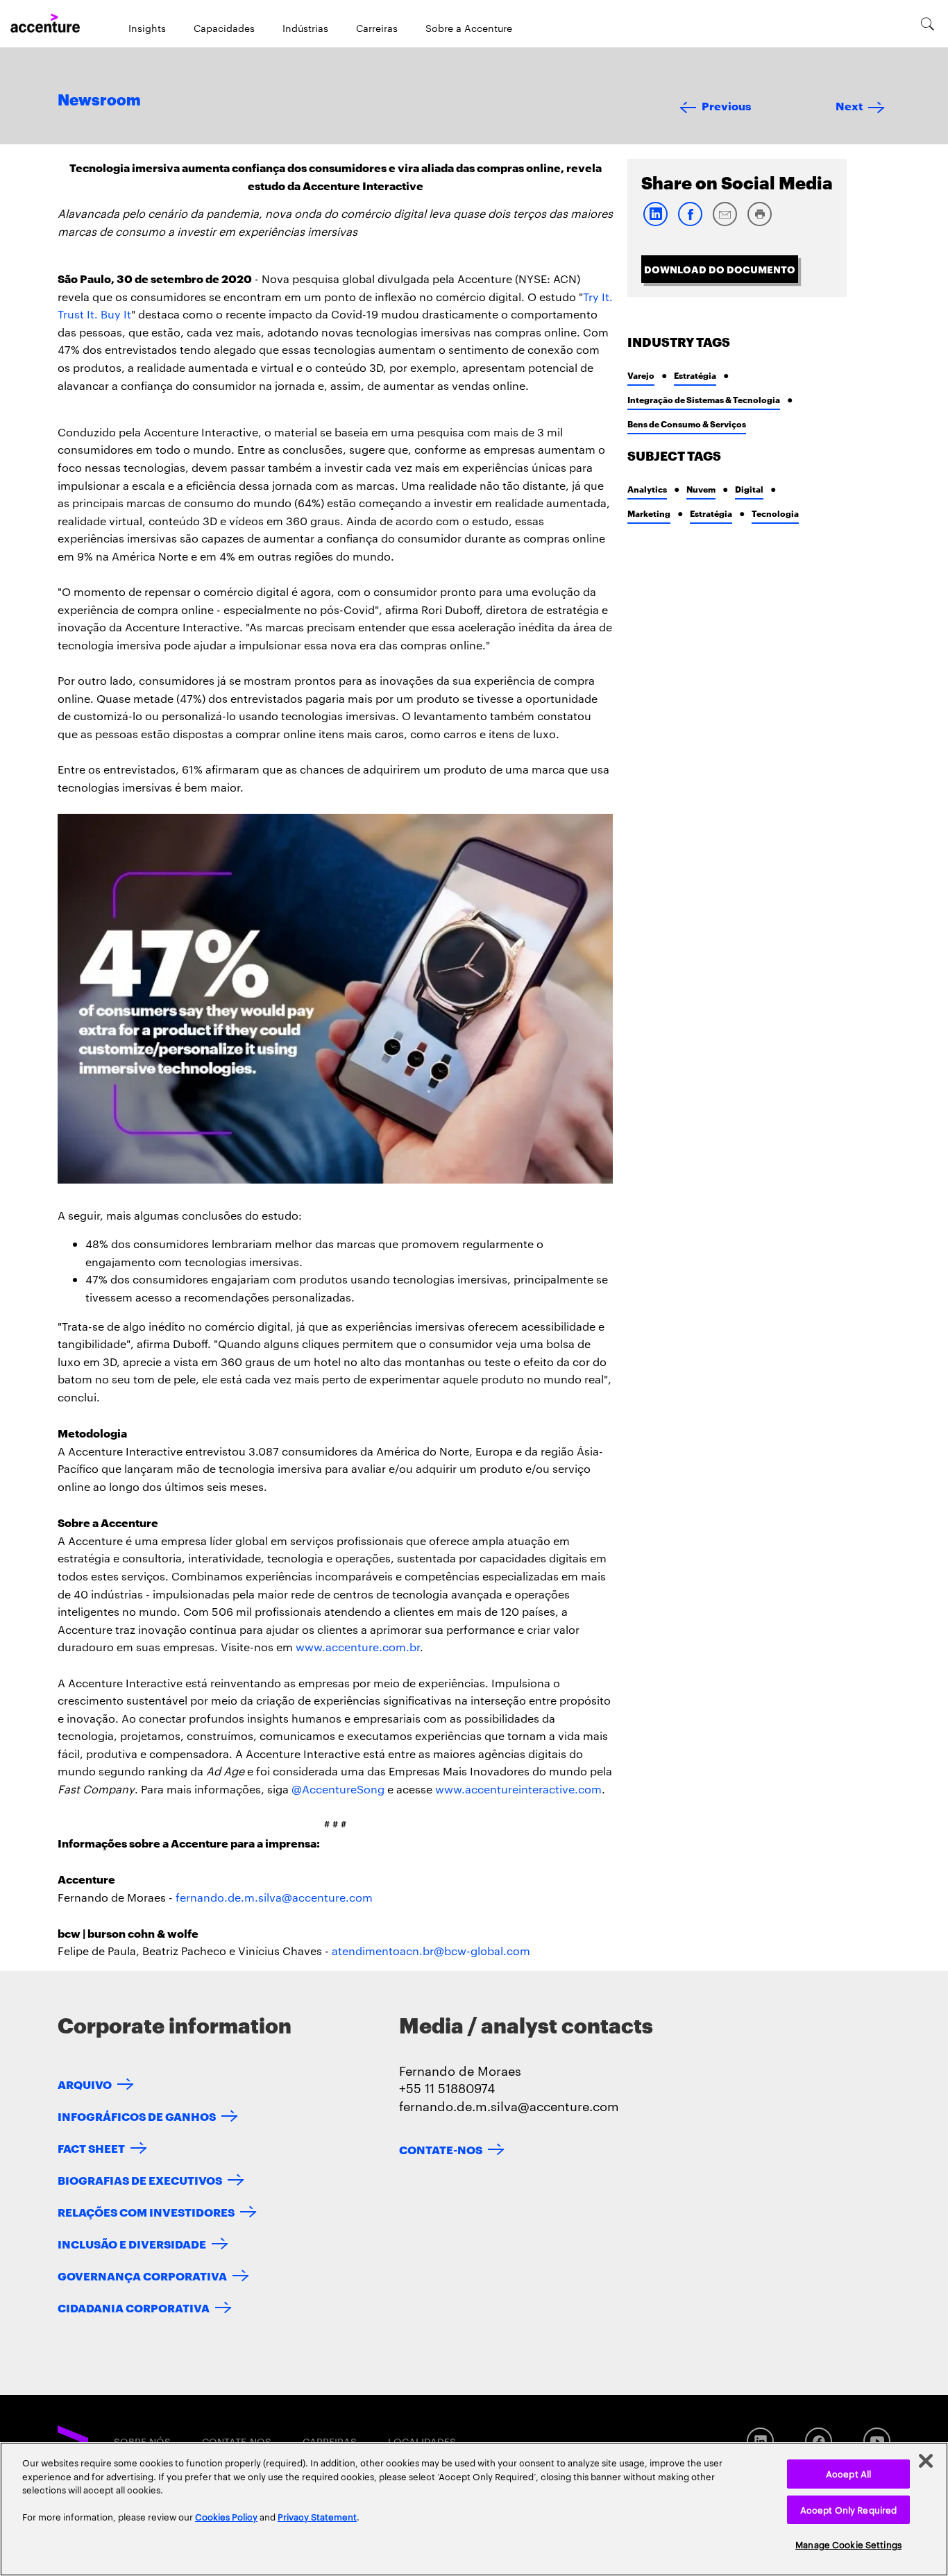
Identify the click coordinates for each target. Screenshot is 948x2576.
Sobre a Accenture (469, 28)
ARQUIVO (85, 2084)
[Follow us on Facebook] (819, 2441)
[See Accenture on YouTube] (877, 2441)
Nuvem (701, 489)
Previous (726, 105)
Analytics (647, 489)
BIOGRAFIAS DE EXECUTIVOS (140, 2180)
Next (849, 105)
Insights (147, 28)
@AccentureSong (338, 1789)
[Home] (45, 24)
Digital (749, 489)
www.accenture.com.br (358, 1647)
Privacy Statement (317, 2516)
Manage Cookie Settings (848, 2544)
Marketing (649, 513)
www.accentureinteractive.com (518, 1789)
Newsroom (99, 101)
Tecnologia (775, 513)
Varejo (641, 375)
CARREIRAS (330, 2441)
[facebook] (690, 223)
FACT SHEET (91, 2148)
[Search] (928, 24)
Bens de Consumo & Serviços (687, 424)
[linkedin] (655, 223)
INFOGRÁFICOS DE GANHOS (137, 2116)
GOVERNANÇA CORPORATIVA (142, 2275)
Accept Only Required (849, 2509)
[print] (759, 223)
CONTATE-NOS (441, 2149)
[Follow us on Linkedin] (760, 2441)
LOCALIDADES (422, 2441)
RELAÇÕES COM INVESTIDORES (146, 2211)
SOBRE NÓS (142, 2441)
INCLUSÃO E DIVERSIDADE (132, 2243)
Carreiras (377, 28)
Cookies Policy (226, 2516)
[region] (474, 2509)
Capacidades (224, 28)
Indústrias (305, 28)
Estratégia (695, 375)
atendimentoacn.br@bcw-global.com (431, 1951)
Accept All (848, 2473)
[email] (725, 223)
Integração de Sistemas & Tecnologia (704, 399)
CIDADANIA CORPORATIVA (134, 2307)
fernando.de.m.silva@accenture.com (274, 1897)
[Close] (926, 2461)
